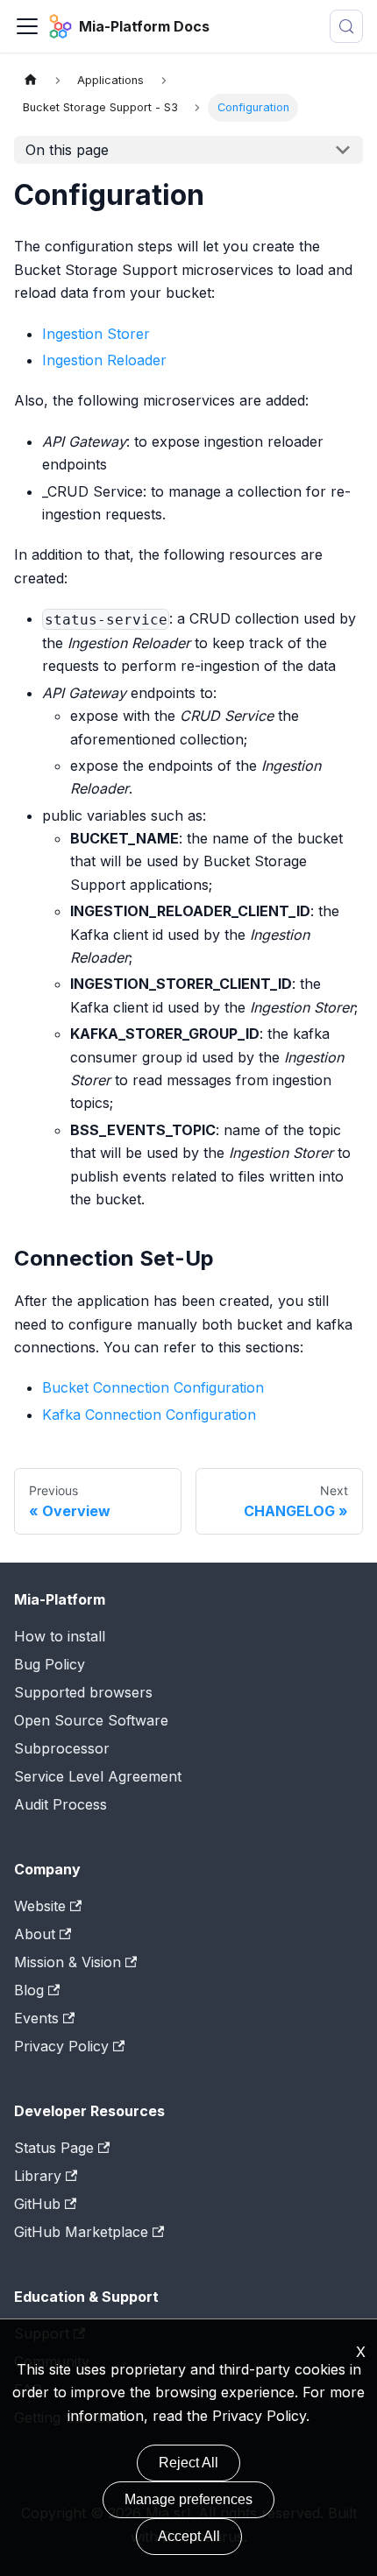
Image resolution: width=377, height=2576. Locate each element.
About (35, 1934)
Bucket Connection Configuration (153, 1387)
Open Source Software (91, 1720)
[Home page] (31, 80)
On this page (67, 150)
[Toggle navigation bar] (27, 26)
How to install (60, 1636)
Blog (29, 1990)
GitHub (37, 2204)
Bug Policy (50, 1664)
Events (36, 2018)
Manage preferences (188, 2499)
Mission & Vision (68, 1962)
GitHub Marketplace (81, 2232)
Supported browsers (83, 1692)
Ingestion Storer (96, 334)
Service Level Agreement (98, 1776)
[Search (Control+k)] (346, 26)
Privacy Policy (259, 2416)
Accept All (189, 2536)
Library (38, 2176)
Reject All (188, 2463)
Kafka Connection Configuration (149, 1415)
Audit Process (60, 1804)
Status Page (54, 2148)
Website (40, 1906)
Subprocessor (62, 1748)
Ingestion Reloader (104, 360)
